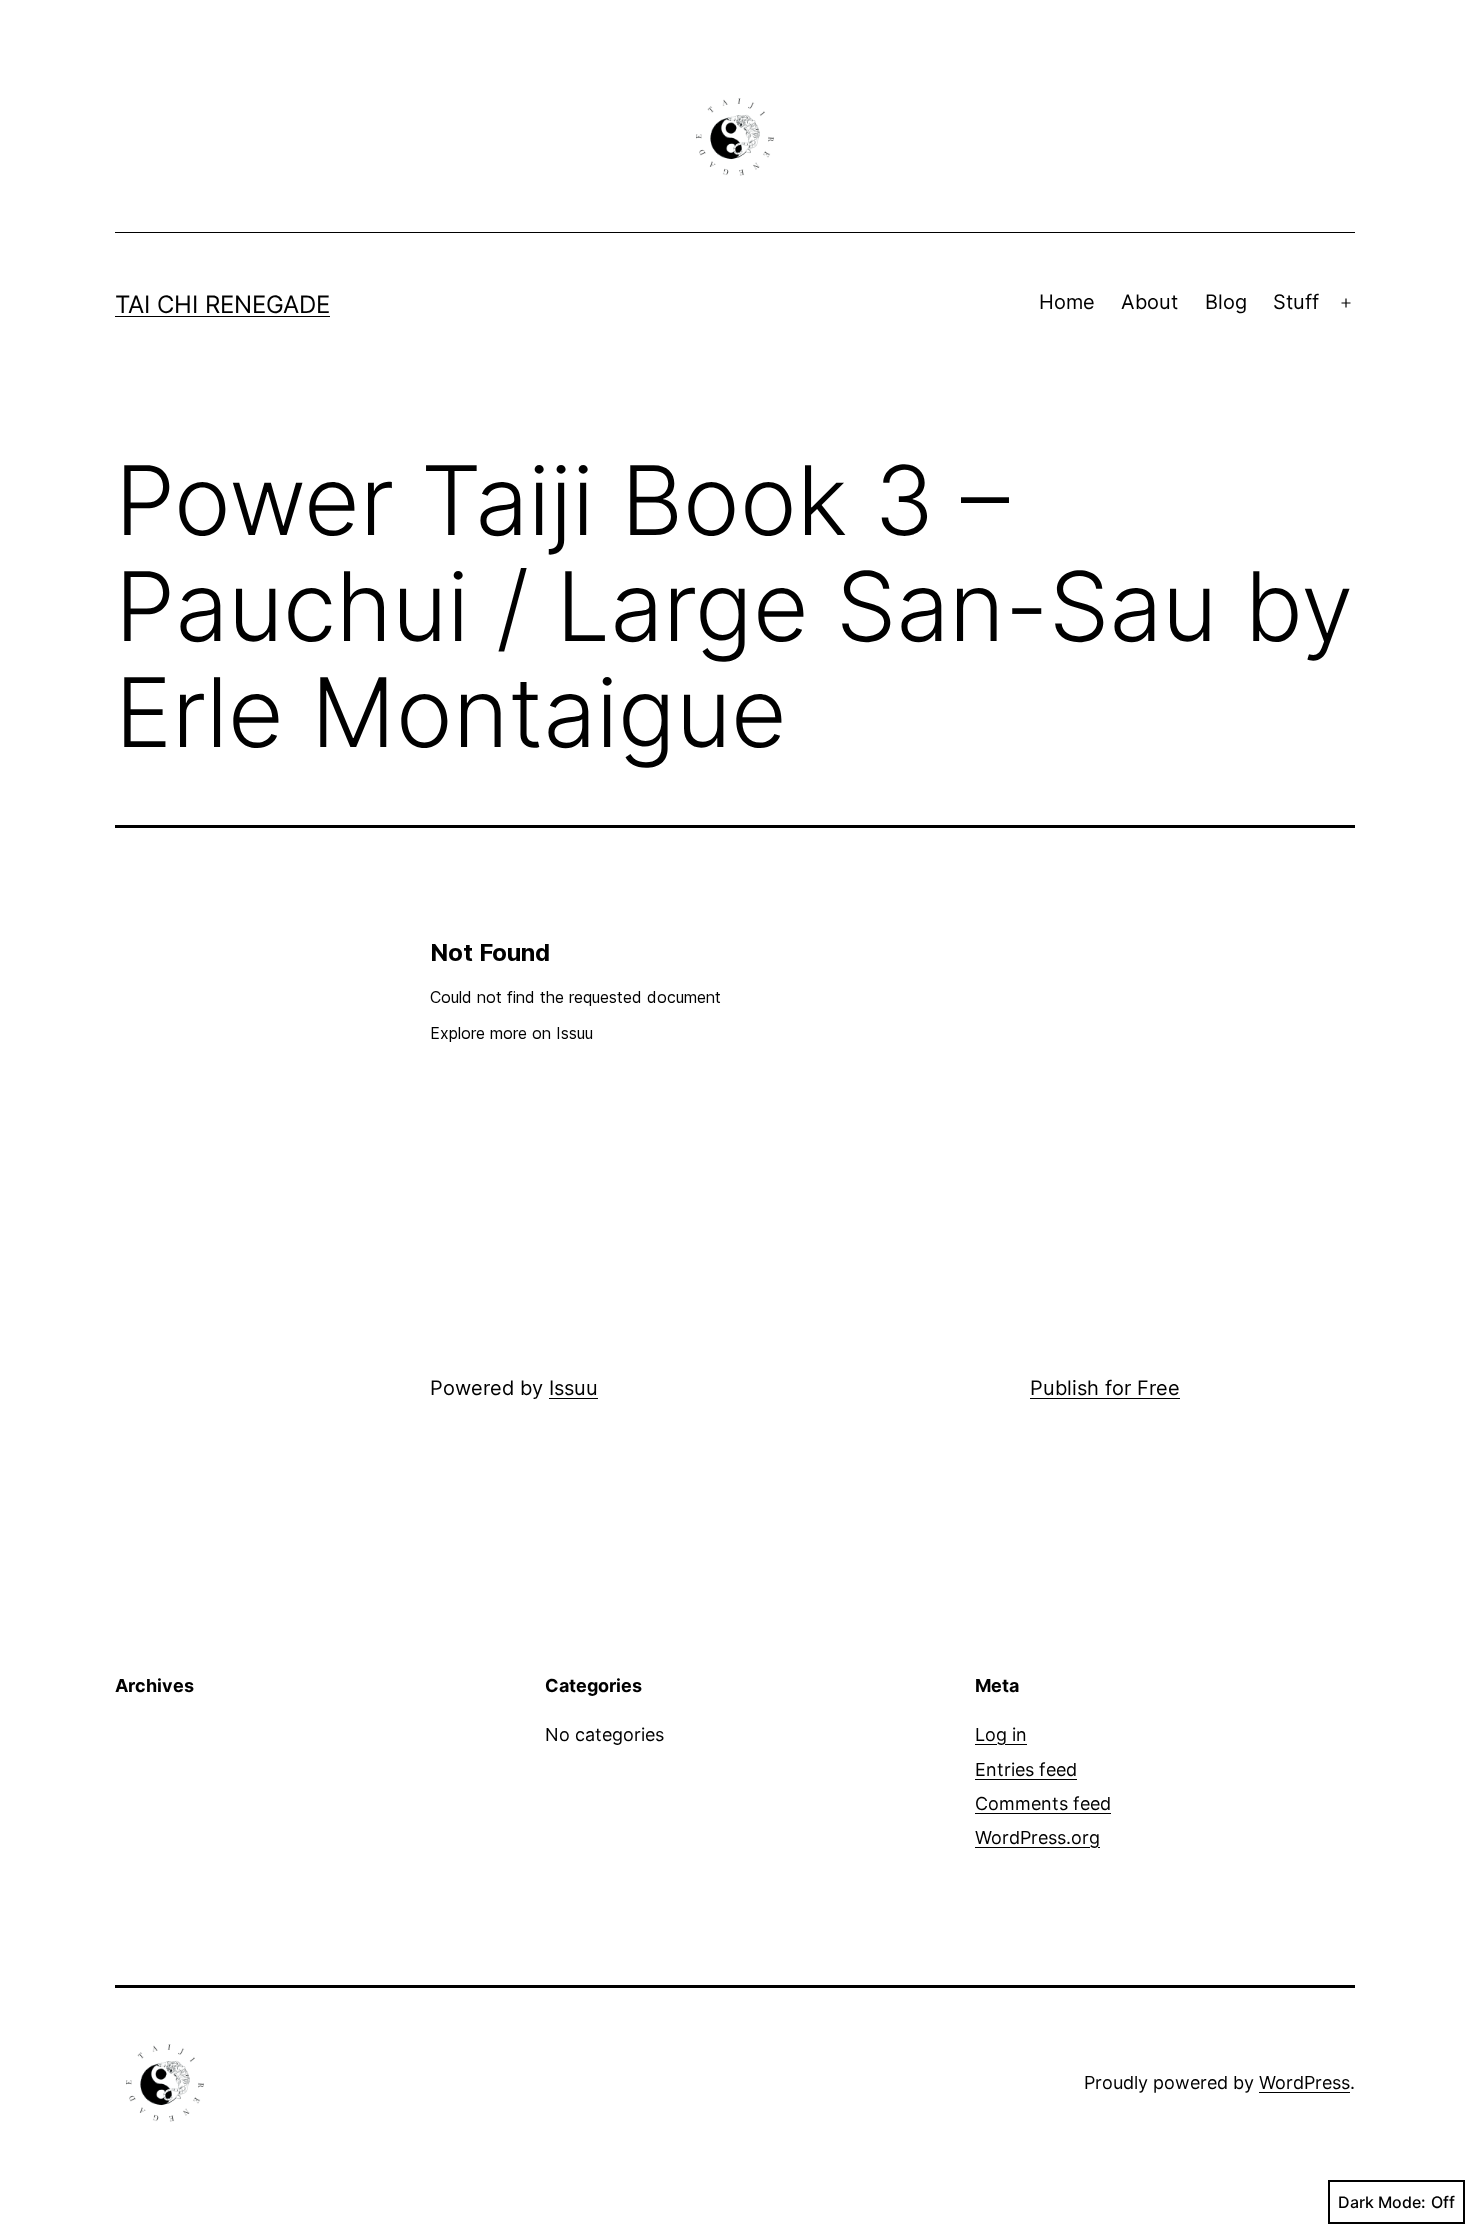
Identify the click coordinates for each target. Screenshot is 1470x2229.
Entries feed (1026, 1769)
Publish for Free (1105, 1388)
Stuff (1296, 302)
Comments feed (1043, 1803)
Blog (1226, 302)
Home (1067, 302)
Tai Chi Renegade (222, 304)
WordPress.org (1037, 1837)
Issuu (573, 1388)
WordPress (1304, 2082)
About (1149, 302)
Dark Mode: (1382, 2202)
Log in (1001, 1734)
